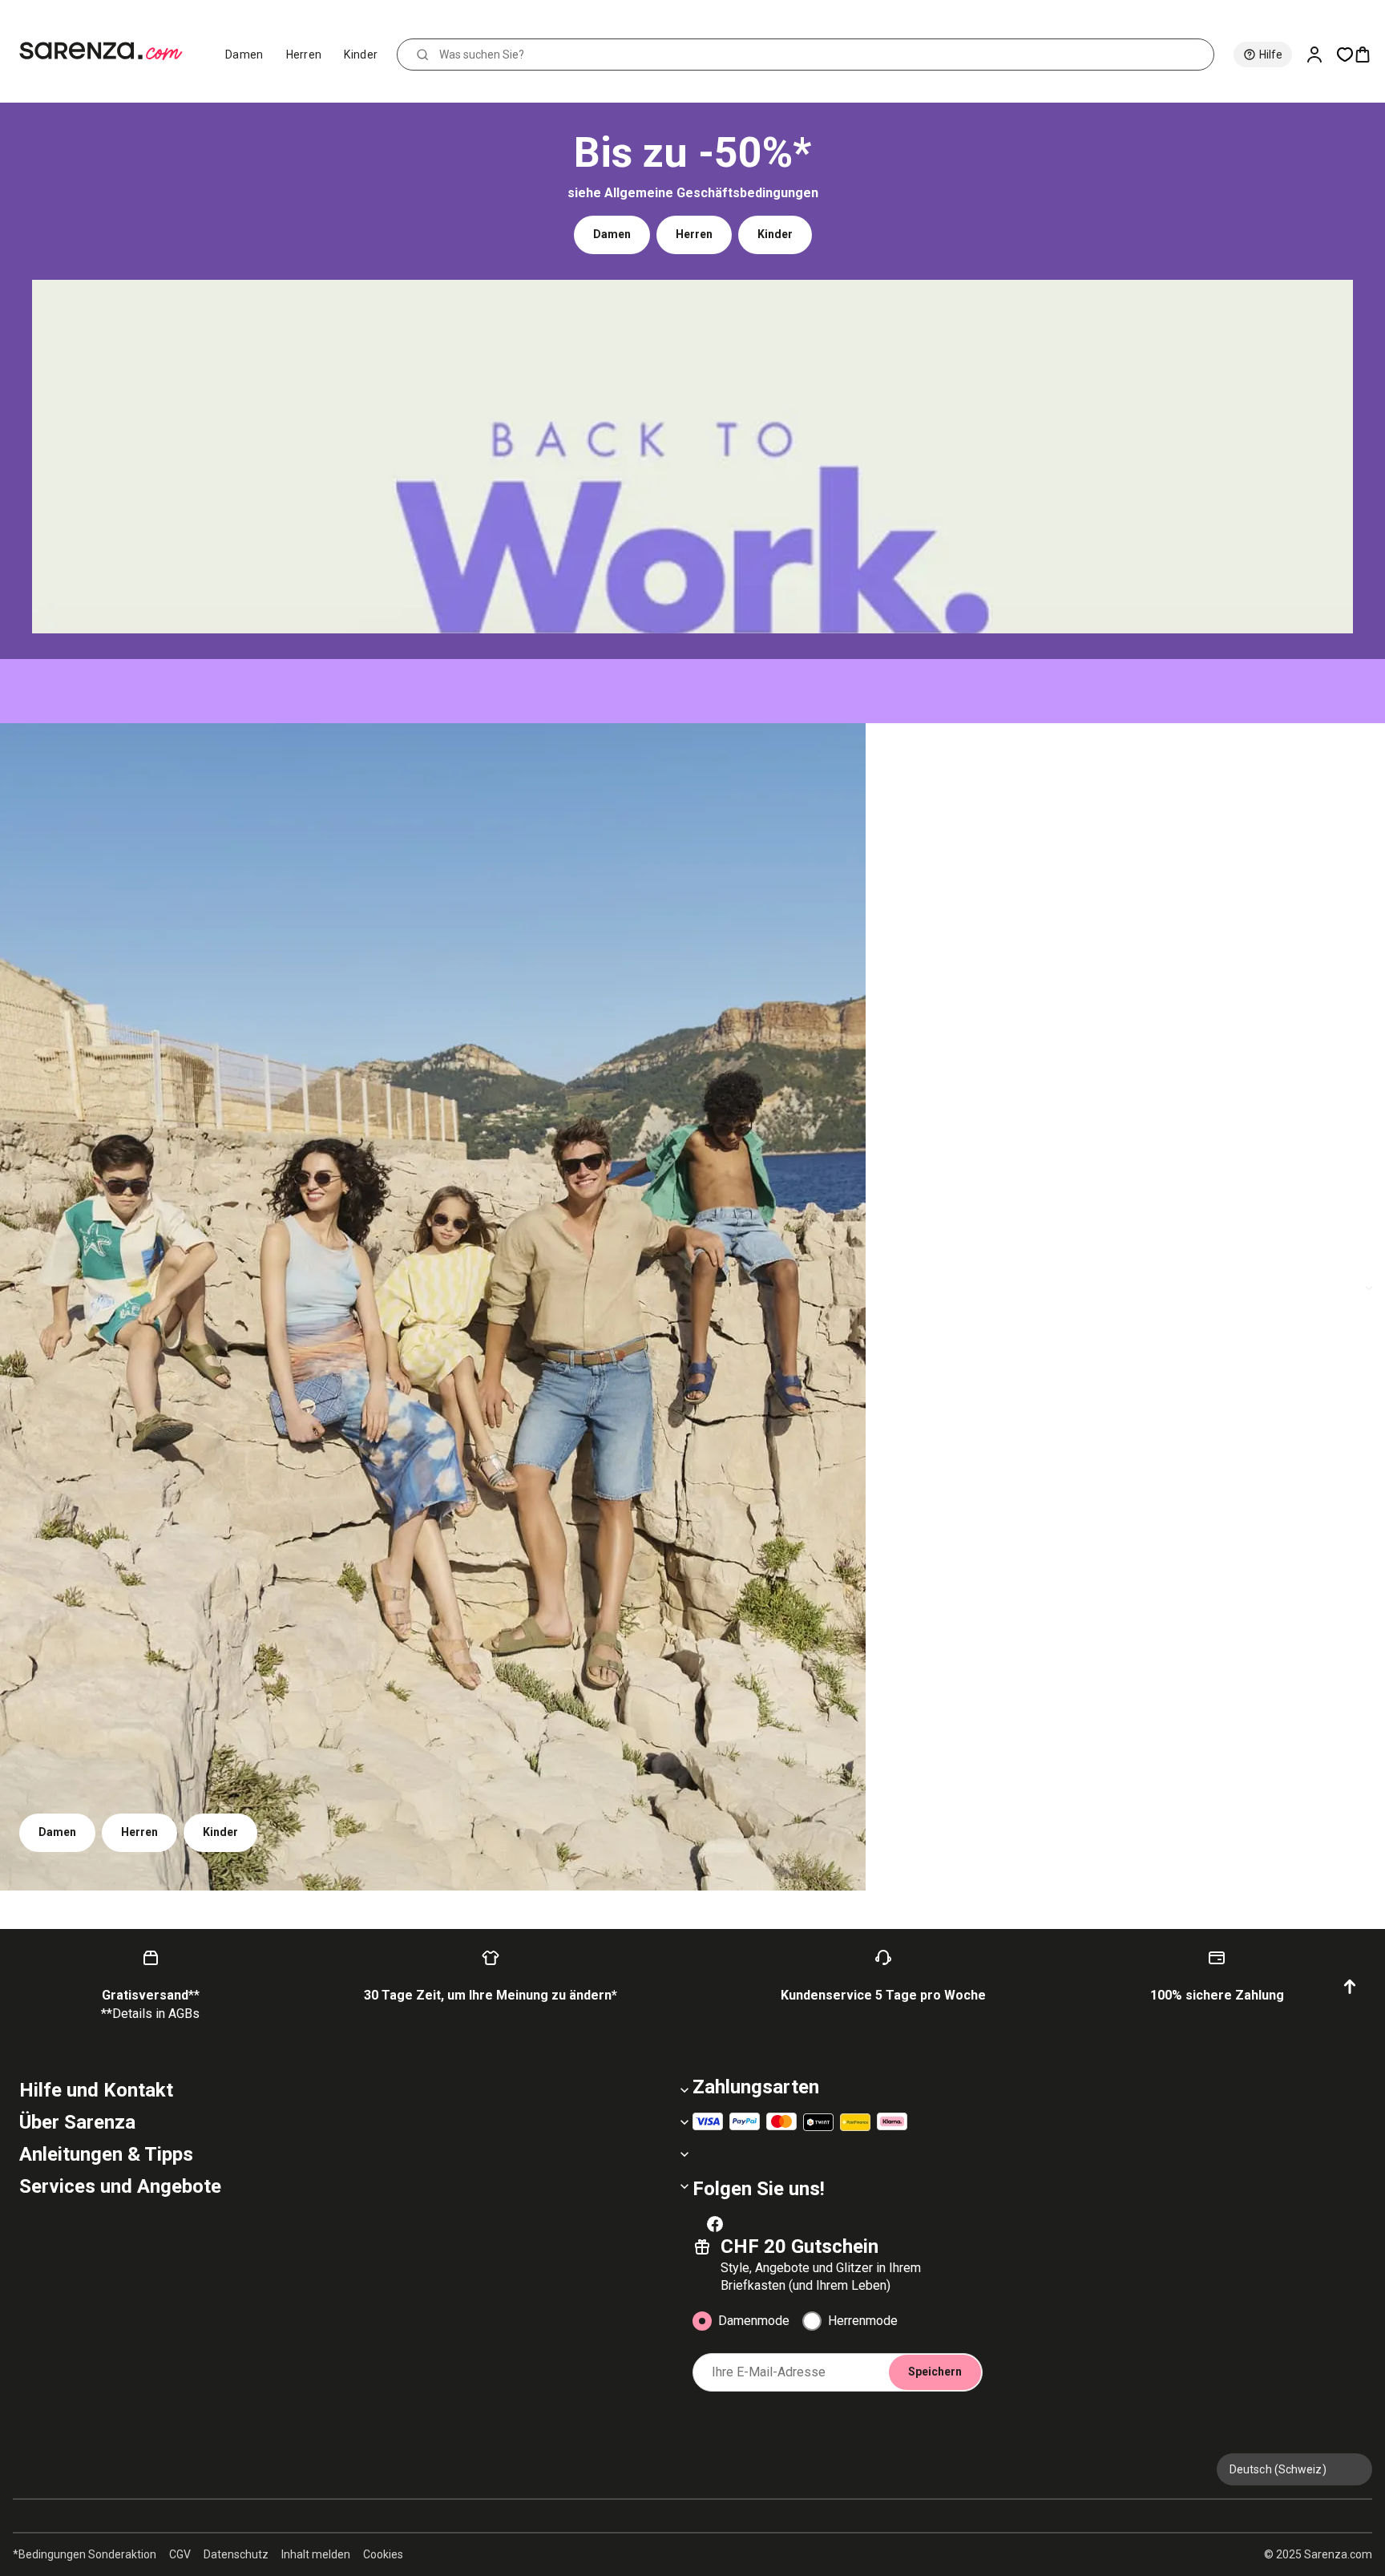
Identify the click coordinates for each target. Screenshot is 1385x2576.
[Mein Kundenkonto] (1321, 55)
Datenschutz (236, 2554)
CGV (180, 2554)
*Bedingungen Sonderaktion (85, 2554)
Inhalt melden (316, 2554)
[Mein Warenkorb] (1369, 55)
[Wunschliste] (1345, 55)
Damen (244, 55)
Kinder (361, 55)
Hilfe (1271, 55)
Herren (304, 55)
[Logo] (108, 51)
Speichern (935, 2372)
